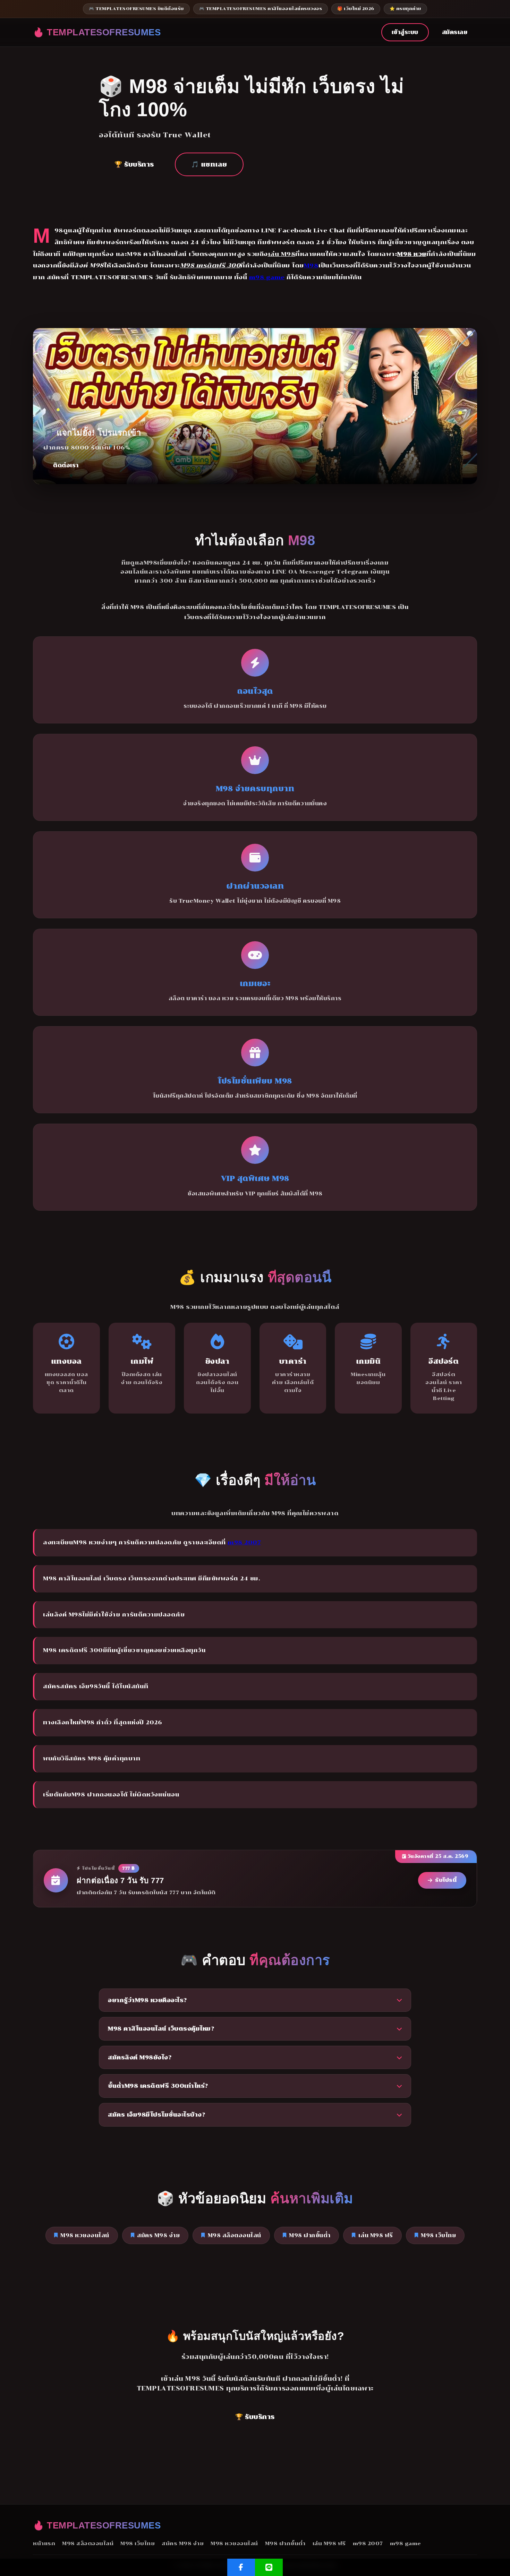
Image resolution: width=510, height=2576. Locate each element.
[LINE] (269, 2567)
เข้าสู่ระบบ (405, 32)
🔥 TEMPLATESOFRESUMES (97, 32)
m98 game (267, 277)
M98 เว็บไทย (438, 2235)
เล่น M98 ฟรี (376, 2235)
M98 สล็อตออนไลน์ (235, 2235)
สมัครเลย (455, 32)
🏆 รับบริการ (134, 164)
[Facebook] (241, 2567)
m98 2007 (244, 1542)
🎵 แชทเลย (209, 164)
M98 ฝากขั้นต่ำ (310, 2235)
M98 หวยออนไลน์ (85, 2235)
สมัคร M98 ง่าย (158, 2235)
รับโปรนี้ (446, 1880)
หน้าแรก (44, 2543)
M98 (311, 265)
